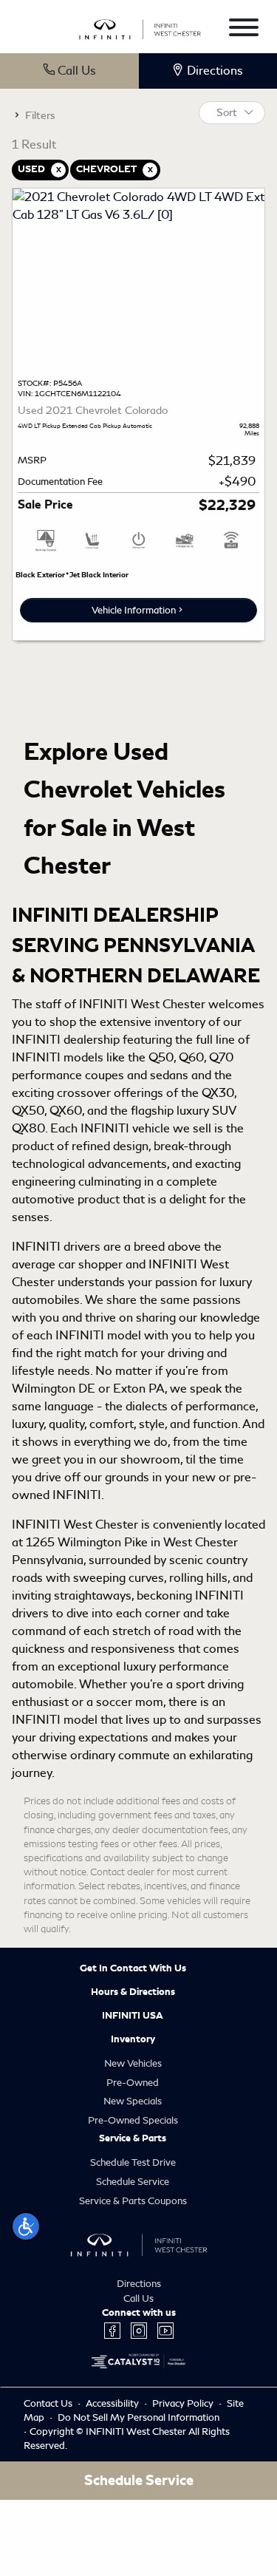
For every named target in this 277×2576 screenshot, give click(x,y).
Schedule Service (133, 2182)
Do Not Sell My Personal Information (138, 2417)
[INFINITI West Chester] (140, 27)
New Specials (133, 2101)
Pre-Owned (133, 2083)
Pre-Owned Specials (133, 2120)
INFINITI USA (133, 2016)
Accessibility (113, 2403)
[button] (26, 2226)
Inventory (133, 2039)
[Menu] (244, 30)
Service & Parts (133, 2138)
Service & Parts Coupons (133, 2201)
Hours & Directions (133, 1992)
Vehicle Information (134, 610)
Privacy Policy (184, 2403)
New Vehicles (133, 2063)
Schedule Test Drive (133, 2162)
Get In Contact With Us (133, 1968)
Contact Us (49, 2403)
